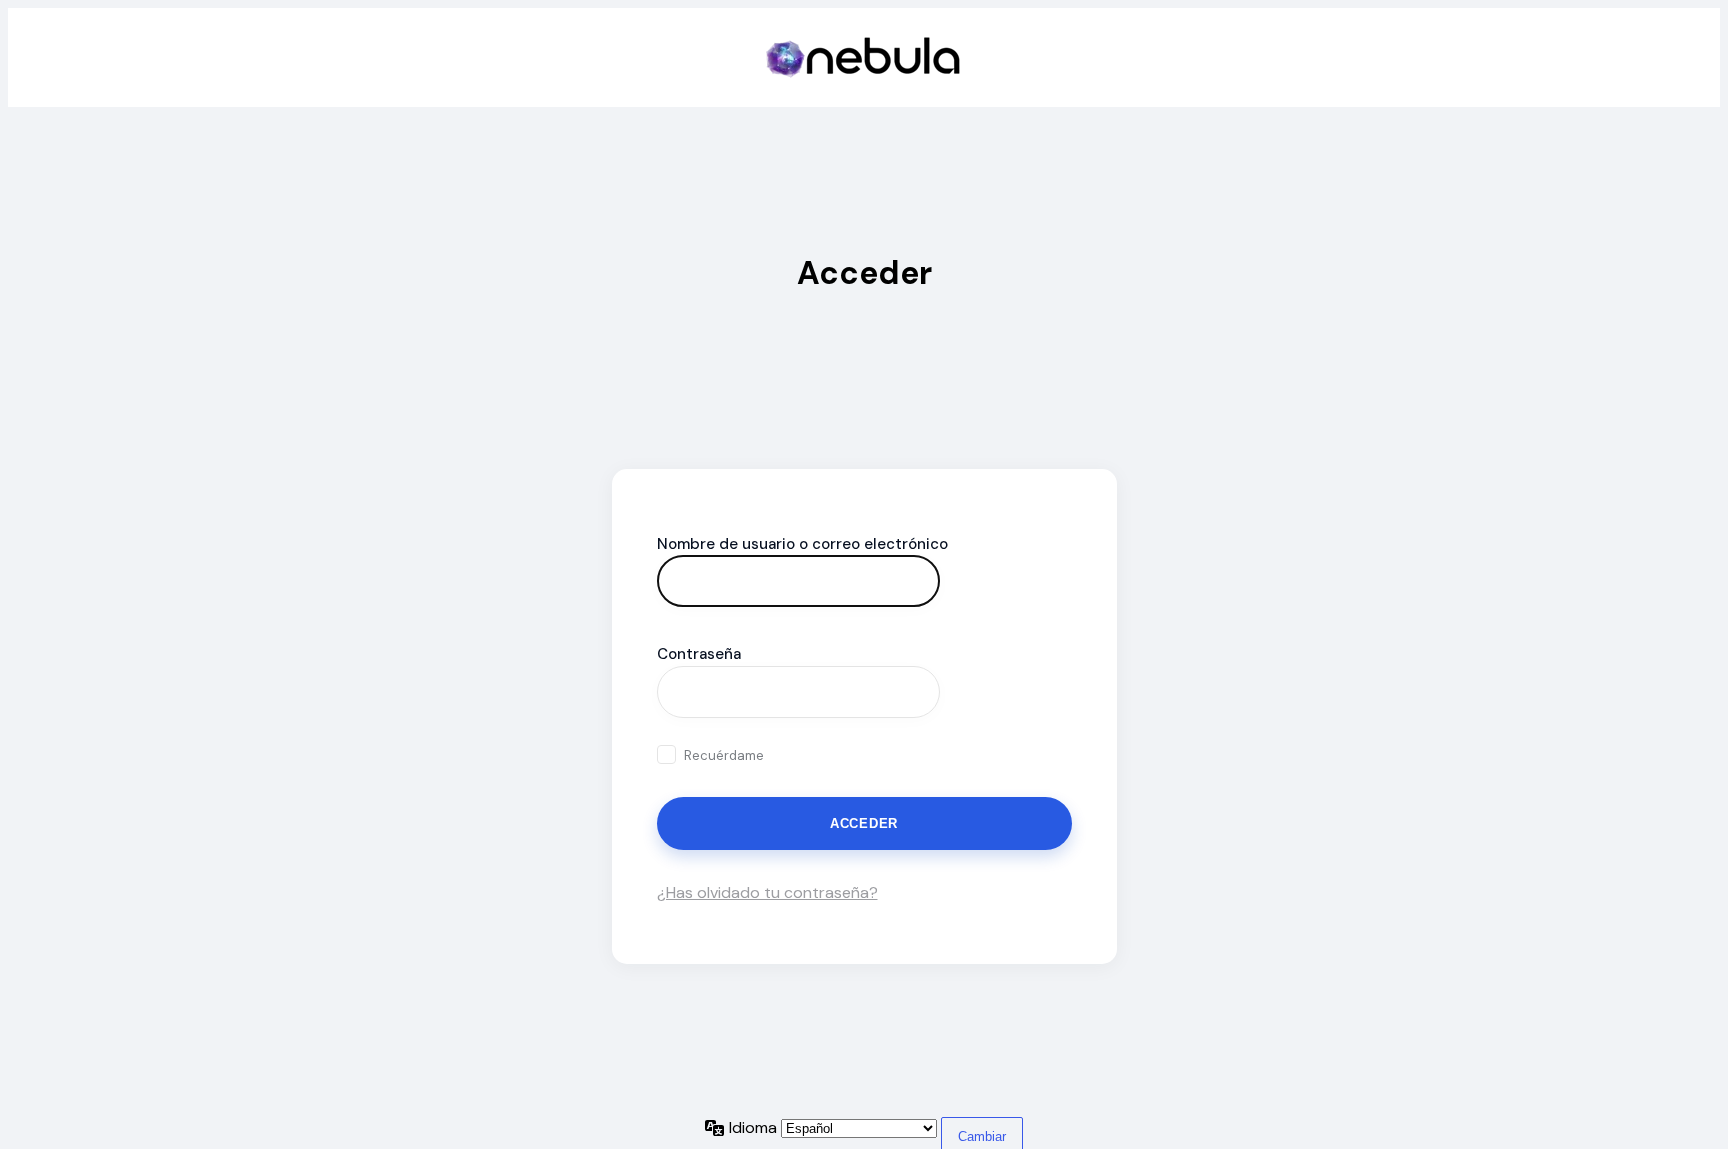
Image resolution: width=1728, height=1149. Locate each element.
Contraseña (699, 654)
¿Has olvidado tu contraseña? (767, 892)
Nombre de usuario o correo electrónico (802, 544)
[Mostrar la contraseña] (965, 692)
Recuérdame (724, 755)
